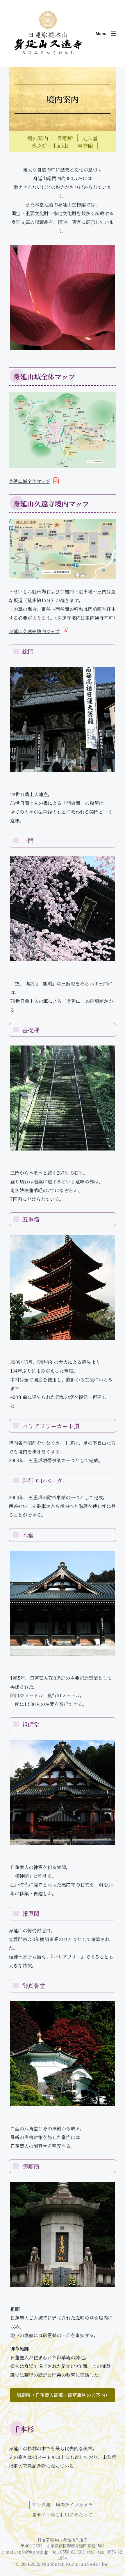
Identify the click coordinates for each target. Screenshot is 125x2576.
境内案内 (38, 138)
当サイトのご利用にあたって (62, 2515)
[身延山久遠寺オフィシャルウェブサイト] (48, 34)
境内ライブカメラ (74, 2505)
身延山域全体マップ (30, 481)
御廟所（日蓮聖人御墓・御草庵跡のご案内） (63, 2395)
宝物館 (85, 146)
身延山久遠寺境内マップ (34, 631)
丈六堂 (90, 138)
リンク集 (41, 2505)
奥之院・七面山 (50, 146)
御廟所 (65, 138)
